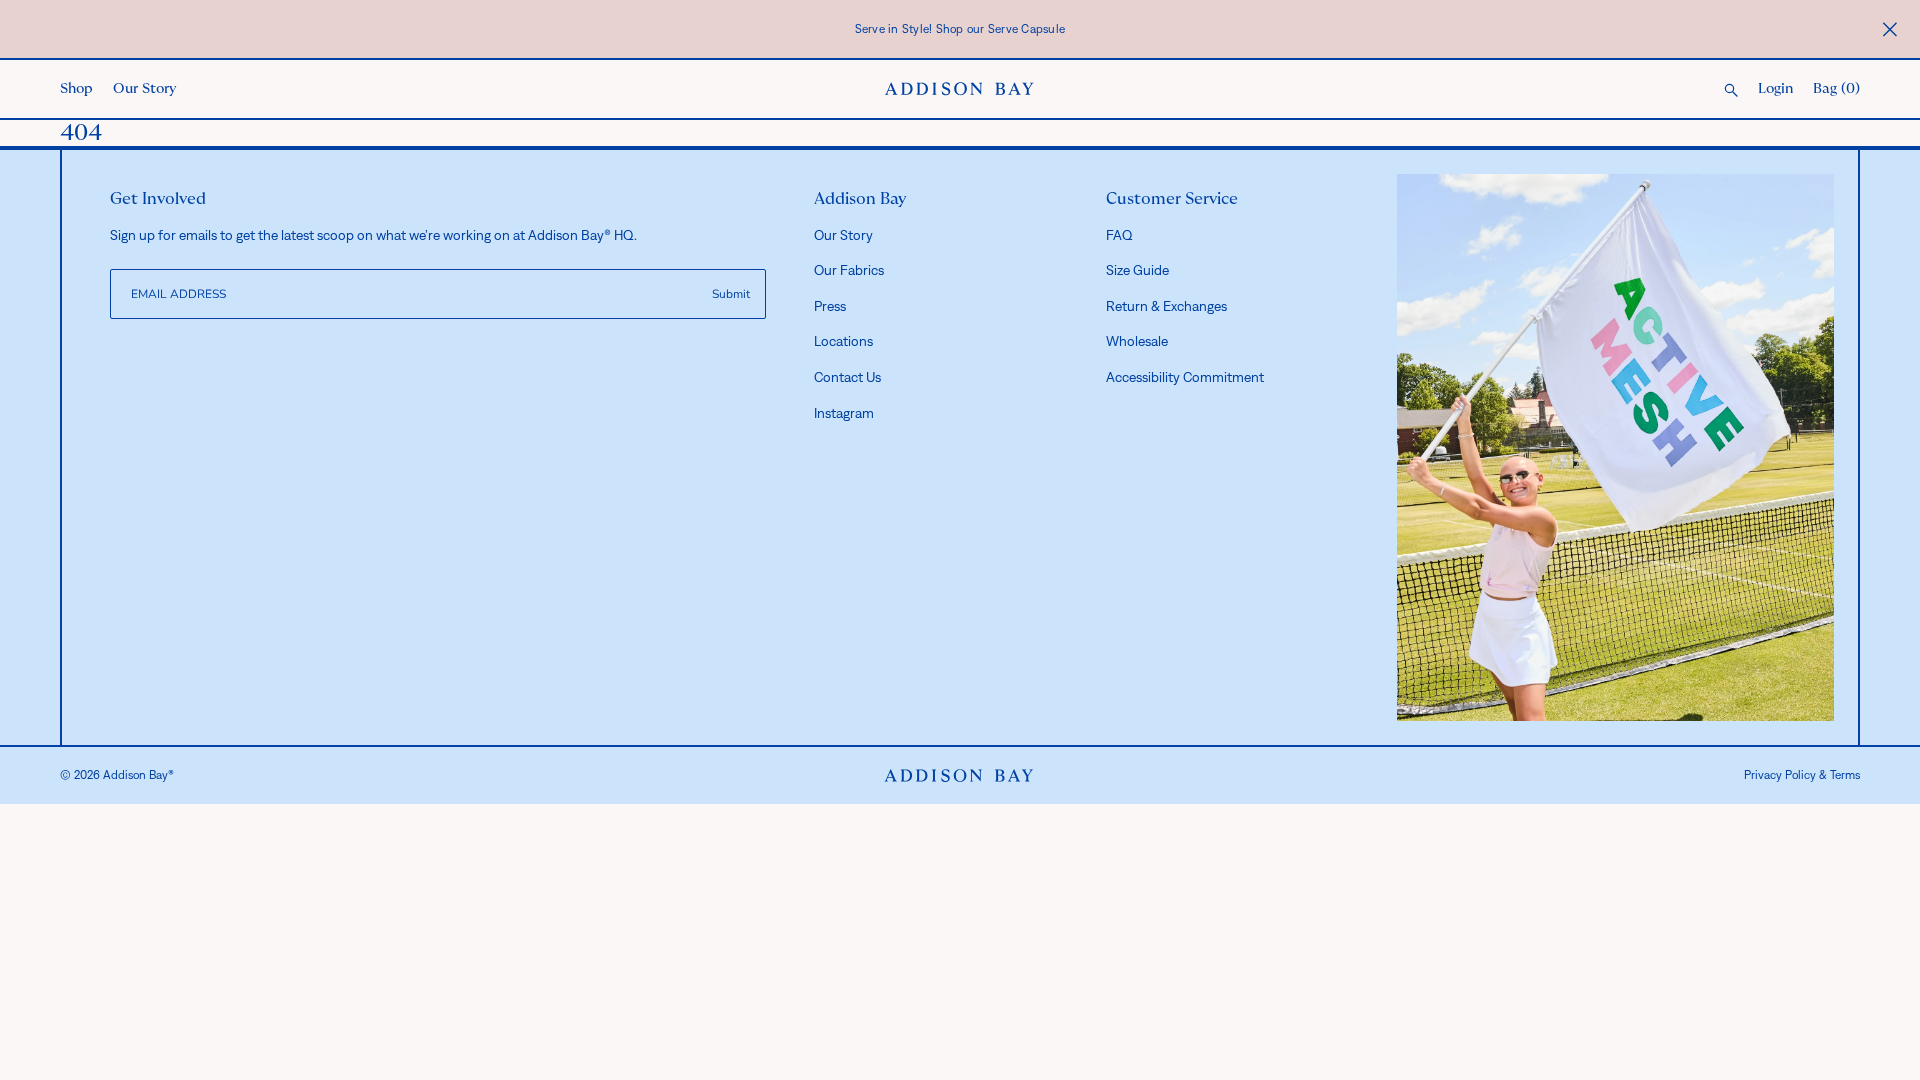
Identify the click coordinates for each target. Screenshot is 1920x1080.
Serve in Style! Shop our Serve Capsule (960, 29)
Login (1775, 89)
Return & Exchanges (1166, 306)
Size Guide (1137, 270)
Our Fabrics (849, 270)
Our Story (144, 89)
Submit (731, 294)
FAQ (1119, 235)
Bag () (1836, 89)
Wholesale (1137, 341)
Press (830, 306)
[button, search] (1731, 91)
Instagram (844, 413)
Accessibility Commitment (1185, 377)
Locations (843, 341)
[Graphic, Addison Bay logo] (959, 776)
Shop (76, 89)
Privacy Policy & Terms (1802, 775)
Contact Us (847, 377)
